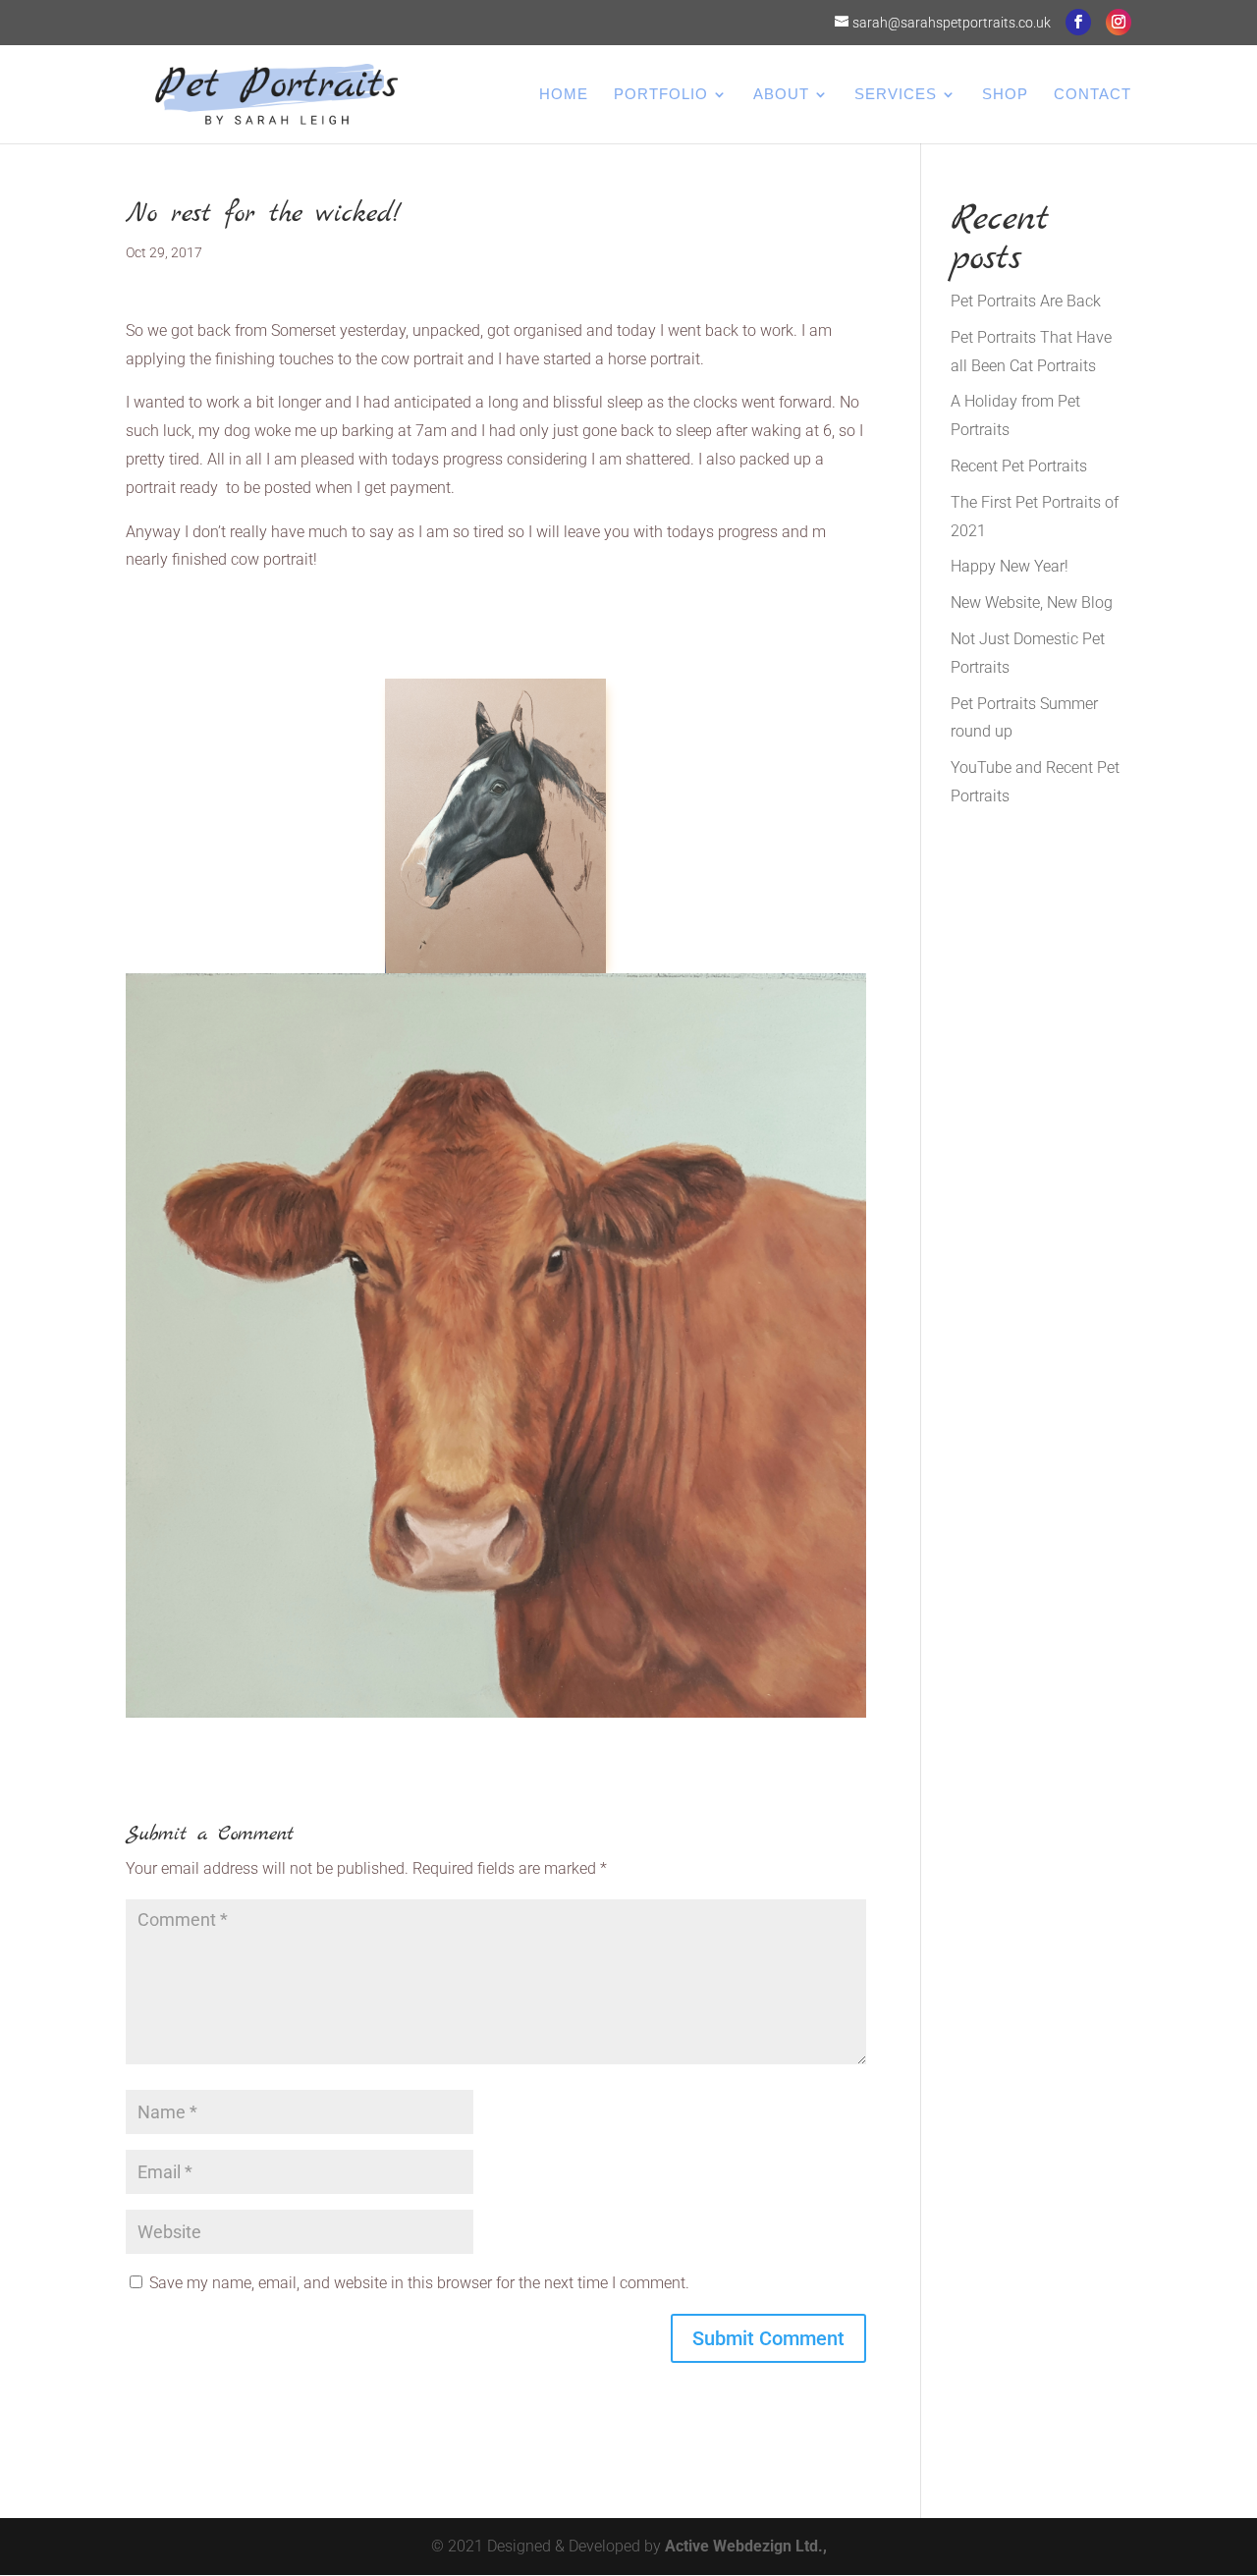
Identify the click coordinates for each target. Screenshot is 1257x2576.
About (781, 95)
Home (564, 95)
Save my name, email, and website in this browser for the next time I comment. (419, 2283)
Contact (1093, 95)
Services (896, 95)
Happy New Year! (1010, 566)
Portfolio (661, 95)
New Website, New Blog (1032, 603)
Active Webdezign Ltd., (746, 2546)
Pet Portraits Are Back (1026, 301)
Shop (1005, 95)
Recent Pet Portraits (1019, 466)
